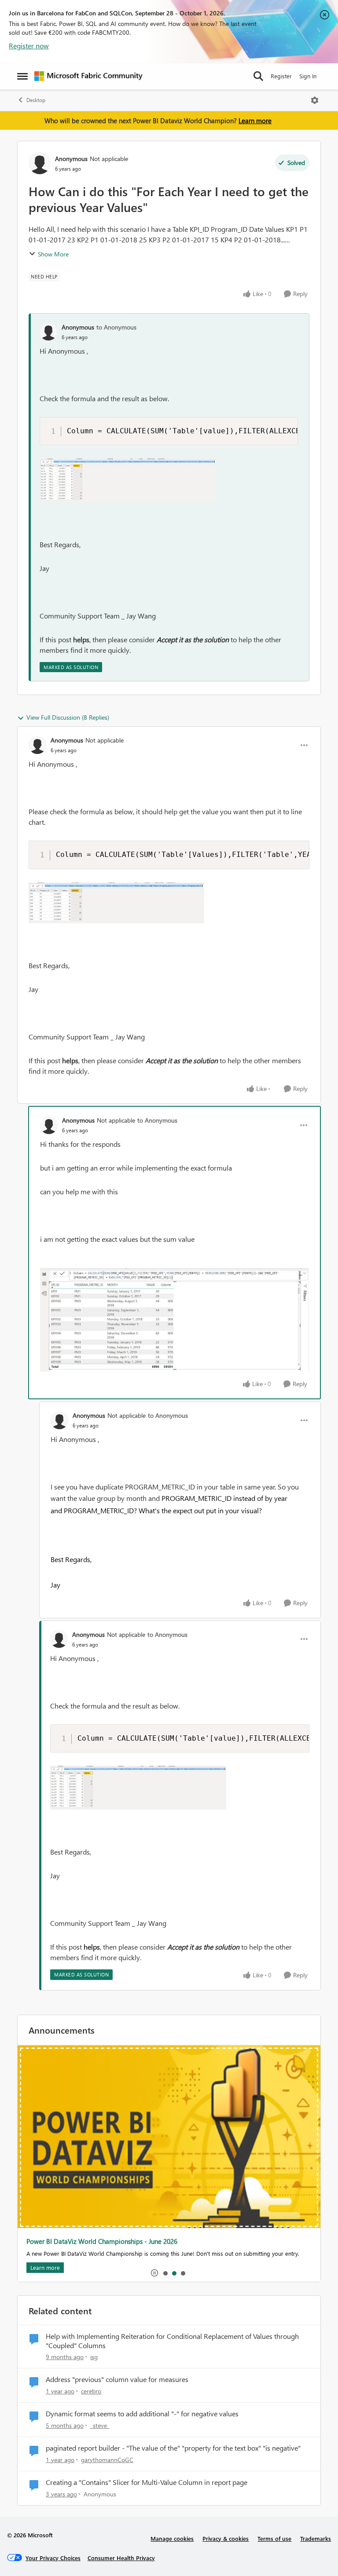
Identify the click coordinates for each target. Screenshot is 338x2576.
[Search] (258, 76)
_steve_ (100, 2425)
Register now (29, 46)
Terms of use (274, 2538)
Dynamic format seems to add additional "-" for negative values (142, 2414)
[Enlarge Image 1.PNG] (116, 903)
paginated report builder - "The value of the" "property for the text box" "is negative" (173, 2448)
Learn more (255, 121)
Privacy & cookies (226, 2538)
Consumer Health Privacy (121, 2558)
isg (94, 2357)
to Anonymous (116, 327)
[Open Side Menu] (22, 76)
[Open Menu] (315, 100)
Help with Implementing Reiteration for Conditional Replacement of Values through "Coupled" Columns (172, 2341)
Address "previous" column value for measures (117, 2379)
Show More (53, 254)
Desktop (36, 100)
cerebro (91, 2391)
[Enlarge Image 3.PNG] (128, 480)
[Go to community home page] (88, 76)
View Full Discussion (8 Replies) (68, 717)
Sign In (308, 76)
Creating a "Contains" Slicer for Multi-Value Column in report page (147, 2482)
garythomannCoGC (107, 2460)
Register (281, 76)
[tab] (165, 2273)
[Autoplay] (154, 2273)
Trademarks (316, 2538)
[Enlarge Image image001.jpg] (175, 1320)
